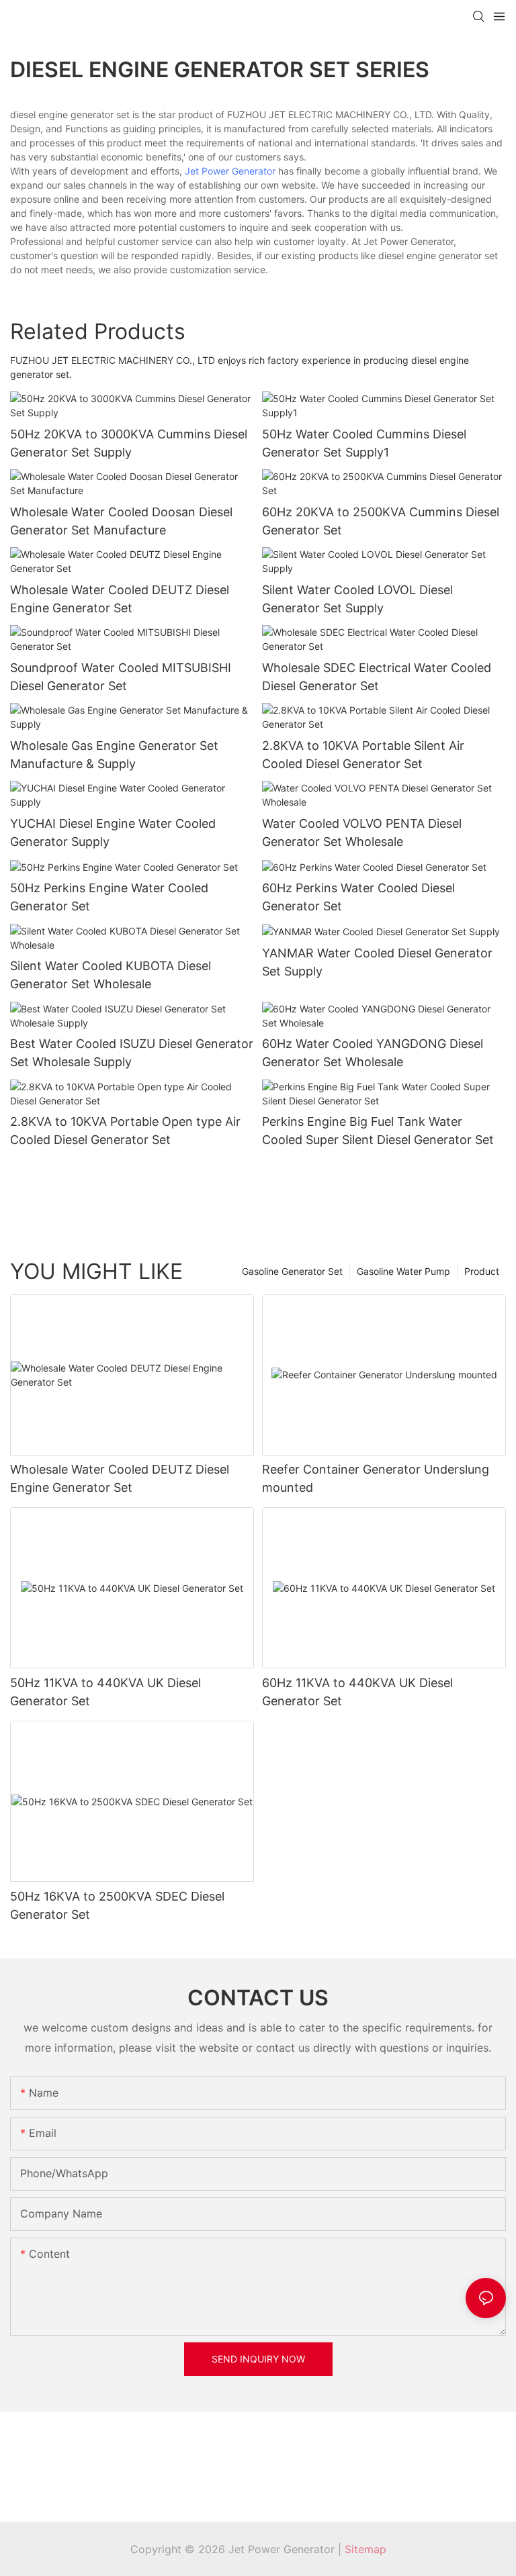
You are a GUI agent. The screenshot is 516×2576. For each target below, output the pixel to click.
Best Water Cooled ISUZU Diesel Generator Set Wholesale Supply (132, 1053)
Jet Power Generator (230, 171)
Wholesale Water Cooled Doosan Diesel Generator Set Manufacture (121, 521)
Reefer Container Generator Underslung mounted (376, 1478)
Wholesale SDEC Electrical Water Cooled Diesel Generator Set (377, 677)
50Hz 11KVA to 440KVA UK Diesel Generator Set (105, 1692)
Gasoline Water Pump (403, 1271)
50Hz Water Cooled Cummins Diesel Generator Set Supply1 (364, 443)
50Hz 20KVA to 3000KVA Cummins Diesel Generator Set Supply (129, 443)
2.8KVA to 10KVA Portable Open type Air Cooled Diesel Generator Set (125, 1131)
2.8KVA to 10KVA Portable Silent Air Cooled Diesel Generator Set (363, 755)
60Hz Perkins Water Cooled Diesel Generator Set (358, 897)
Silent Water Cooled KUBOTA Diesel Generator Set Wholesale (111, 975)
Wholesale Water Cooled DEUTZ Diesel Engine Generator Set (120, 599)
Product (482, 1271)
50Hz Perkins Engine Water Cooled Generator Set (109, 897)
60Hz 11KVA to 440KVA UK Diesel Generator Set (357, 1692)
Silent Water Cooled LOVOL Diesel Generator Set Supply (357, 599)
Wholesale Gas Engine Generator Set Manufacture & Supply (114, 755)
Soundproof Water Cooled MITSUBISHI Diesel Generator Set (121, 677)
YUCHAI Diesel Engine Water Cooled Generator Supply (113, 832)
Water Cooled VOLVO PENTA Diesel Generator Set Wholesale (362, 832)
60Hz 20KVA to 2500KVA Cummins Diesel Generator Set (381, 521)
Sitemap (365, 2549)
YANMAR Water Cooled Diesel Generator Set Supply (377, 962)
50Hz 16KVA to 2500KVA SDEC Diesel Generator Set (117, 1905)
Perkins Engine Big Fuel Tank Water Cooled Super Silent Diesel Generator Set (378, 1131)
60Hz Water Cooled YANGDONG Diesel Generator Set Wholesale (373, 1053)
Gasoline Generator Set (292, 1271)
